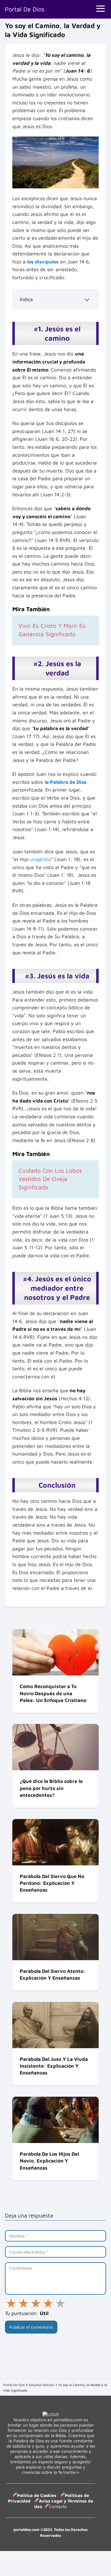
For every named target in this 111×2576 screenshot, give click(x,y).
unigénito (40, 859)
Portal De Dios (25, 9)
